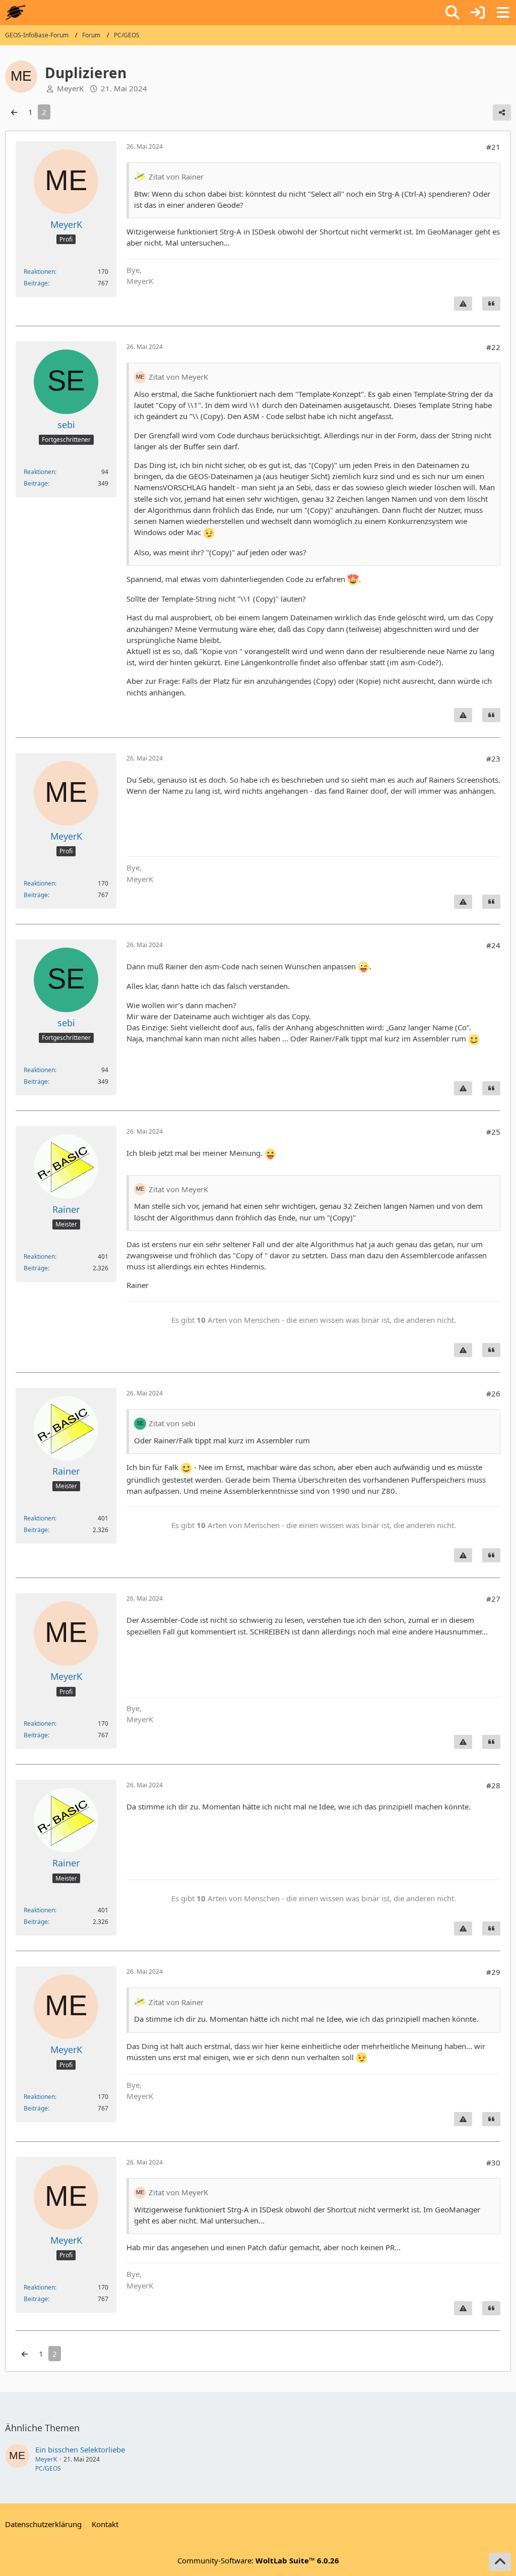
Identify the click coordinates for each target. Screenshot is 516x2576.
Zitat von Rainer (176, 177)
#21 (493, 147)
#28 (493, 1785)
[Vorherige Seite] (14, 112)
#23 (493, 758)
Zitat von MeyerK (178, 377)
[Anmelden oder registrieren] (478, 13)
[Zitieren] (491, 304)
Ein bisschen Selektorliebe (80, 2449)
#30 (493, 2162)
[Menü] (503, 13)
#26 (493, 1393)
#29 (493, 1972)
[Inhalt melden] (463, 304)
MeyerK (46, 2459)
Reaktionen (39, 272)
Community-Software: (258, 2560)
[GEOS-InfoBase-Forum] (15, 13)
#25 (493, 1132)
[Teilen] (502, 112)
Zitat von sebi (172, 1423)
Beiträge (36, 283)
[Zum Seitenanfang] (500, 2562)
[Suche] (453, 13)
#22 (493, 347)
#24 (493, 945)
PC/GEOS (48, 2468)
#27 (493, 1599)
